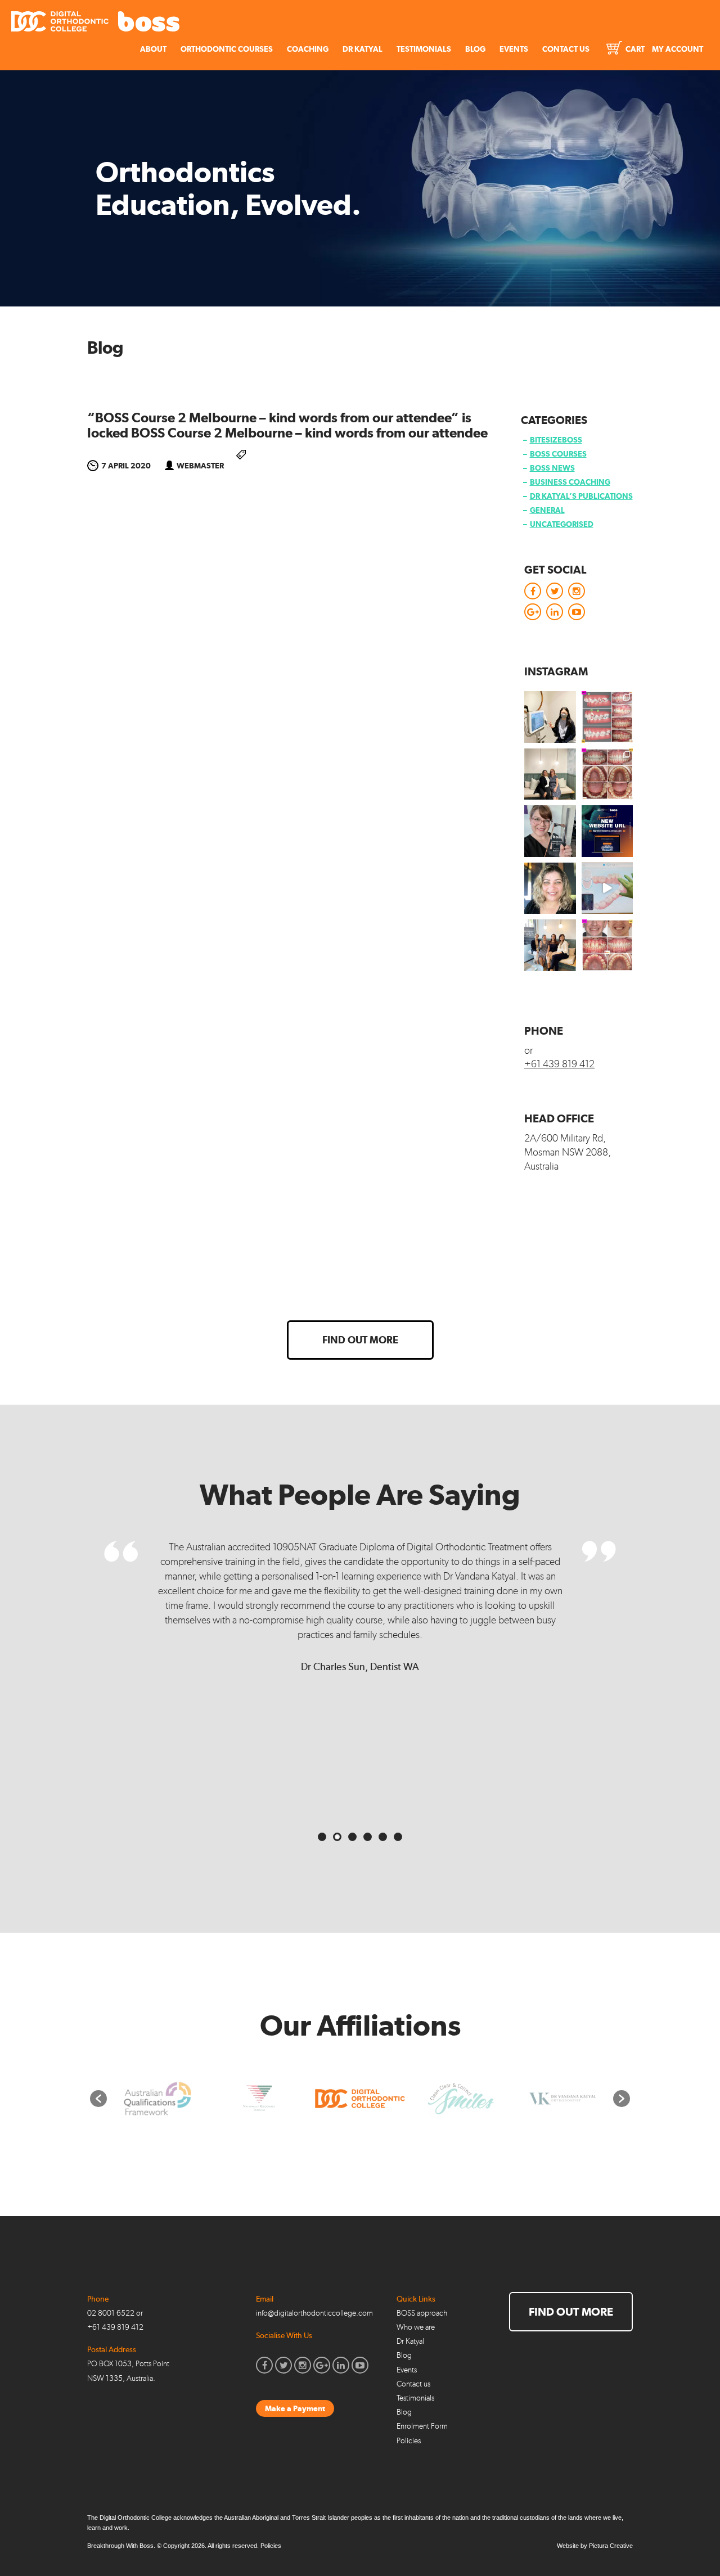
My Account (678, 49)
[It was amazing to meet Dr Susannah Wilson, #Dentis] (550, 774)
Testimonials (424, 49)
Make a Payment (295, 2408)
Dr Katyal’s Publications (581, 496)
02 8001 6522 (111, 2313)
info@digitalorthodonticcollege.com (314, 2313)
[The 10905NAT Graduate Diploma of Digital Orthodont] (607, 831)
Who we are (416, 2327)
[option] (158, 2099)
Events (514, 49)
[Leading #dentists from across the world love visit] (550, 945)
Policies (409, 2441)
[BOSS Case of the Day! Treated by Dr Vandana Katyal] (607, 774)
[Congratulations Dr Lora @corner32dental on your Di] (550, 831)
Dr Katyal (363, 49)
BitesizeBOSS (556, 440)
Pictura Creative (611, 2546)
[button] (98, 2099)
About (153, 49)
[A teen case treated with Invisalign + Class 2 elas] (607, 717)
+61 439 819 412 (559, 1064)
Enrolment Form (422, 2426)
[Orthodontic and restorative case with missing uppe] (607, 945)
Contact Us (566, 49)
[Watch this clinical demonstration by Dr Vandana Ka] (607, 888)
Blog (475, 49)
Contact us (413, 2384)
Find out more (360, 1340)
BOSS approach (422, 2313)
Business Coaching (570, 482)
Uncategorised (562, 524)
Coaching (308, 49)
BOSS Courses (558, 454)
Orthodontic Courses (227, 49)
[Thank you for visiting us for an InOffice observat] (550, 717)
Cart (634, 49)
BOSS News (552, 468)
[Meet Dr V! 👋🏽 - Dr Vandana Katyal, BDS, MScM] (550, 888)
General (547, 510)
